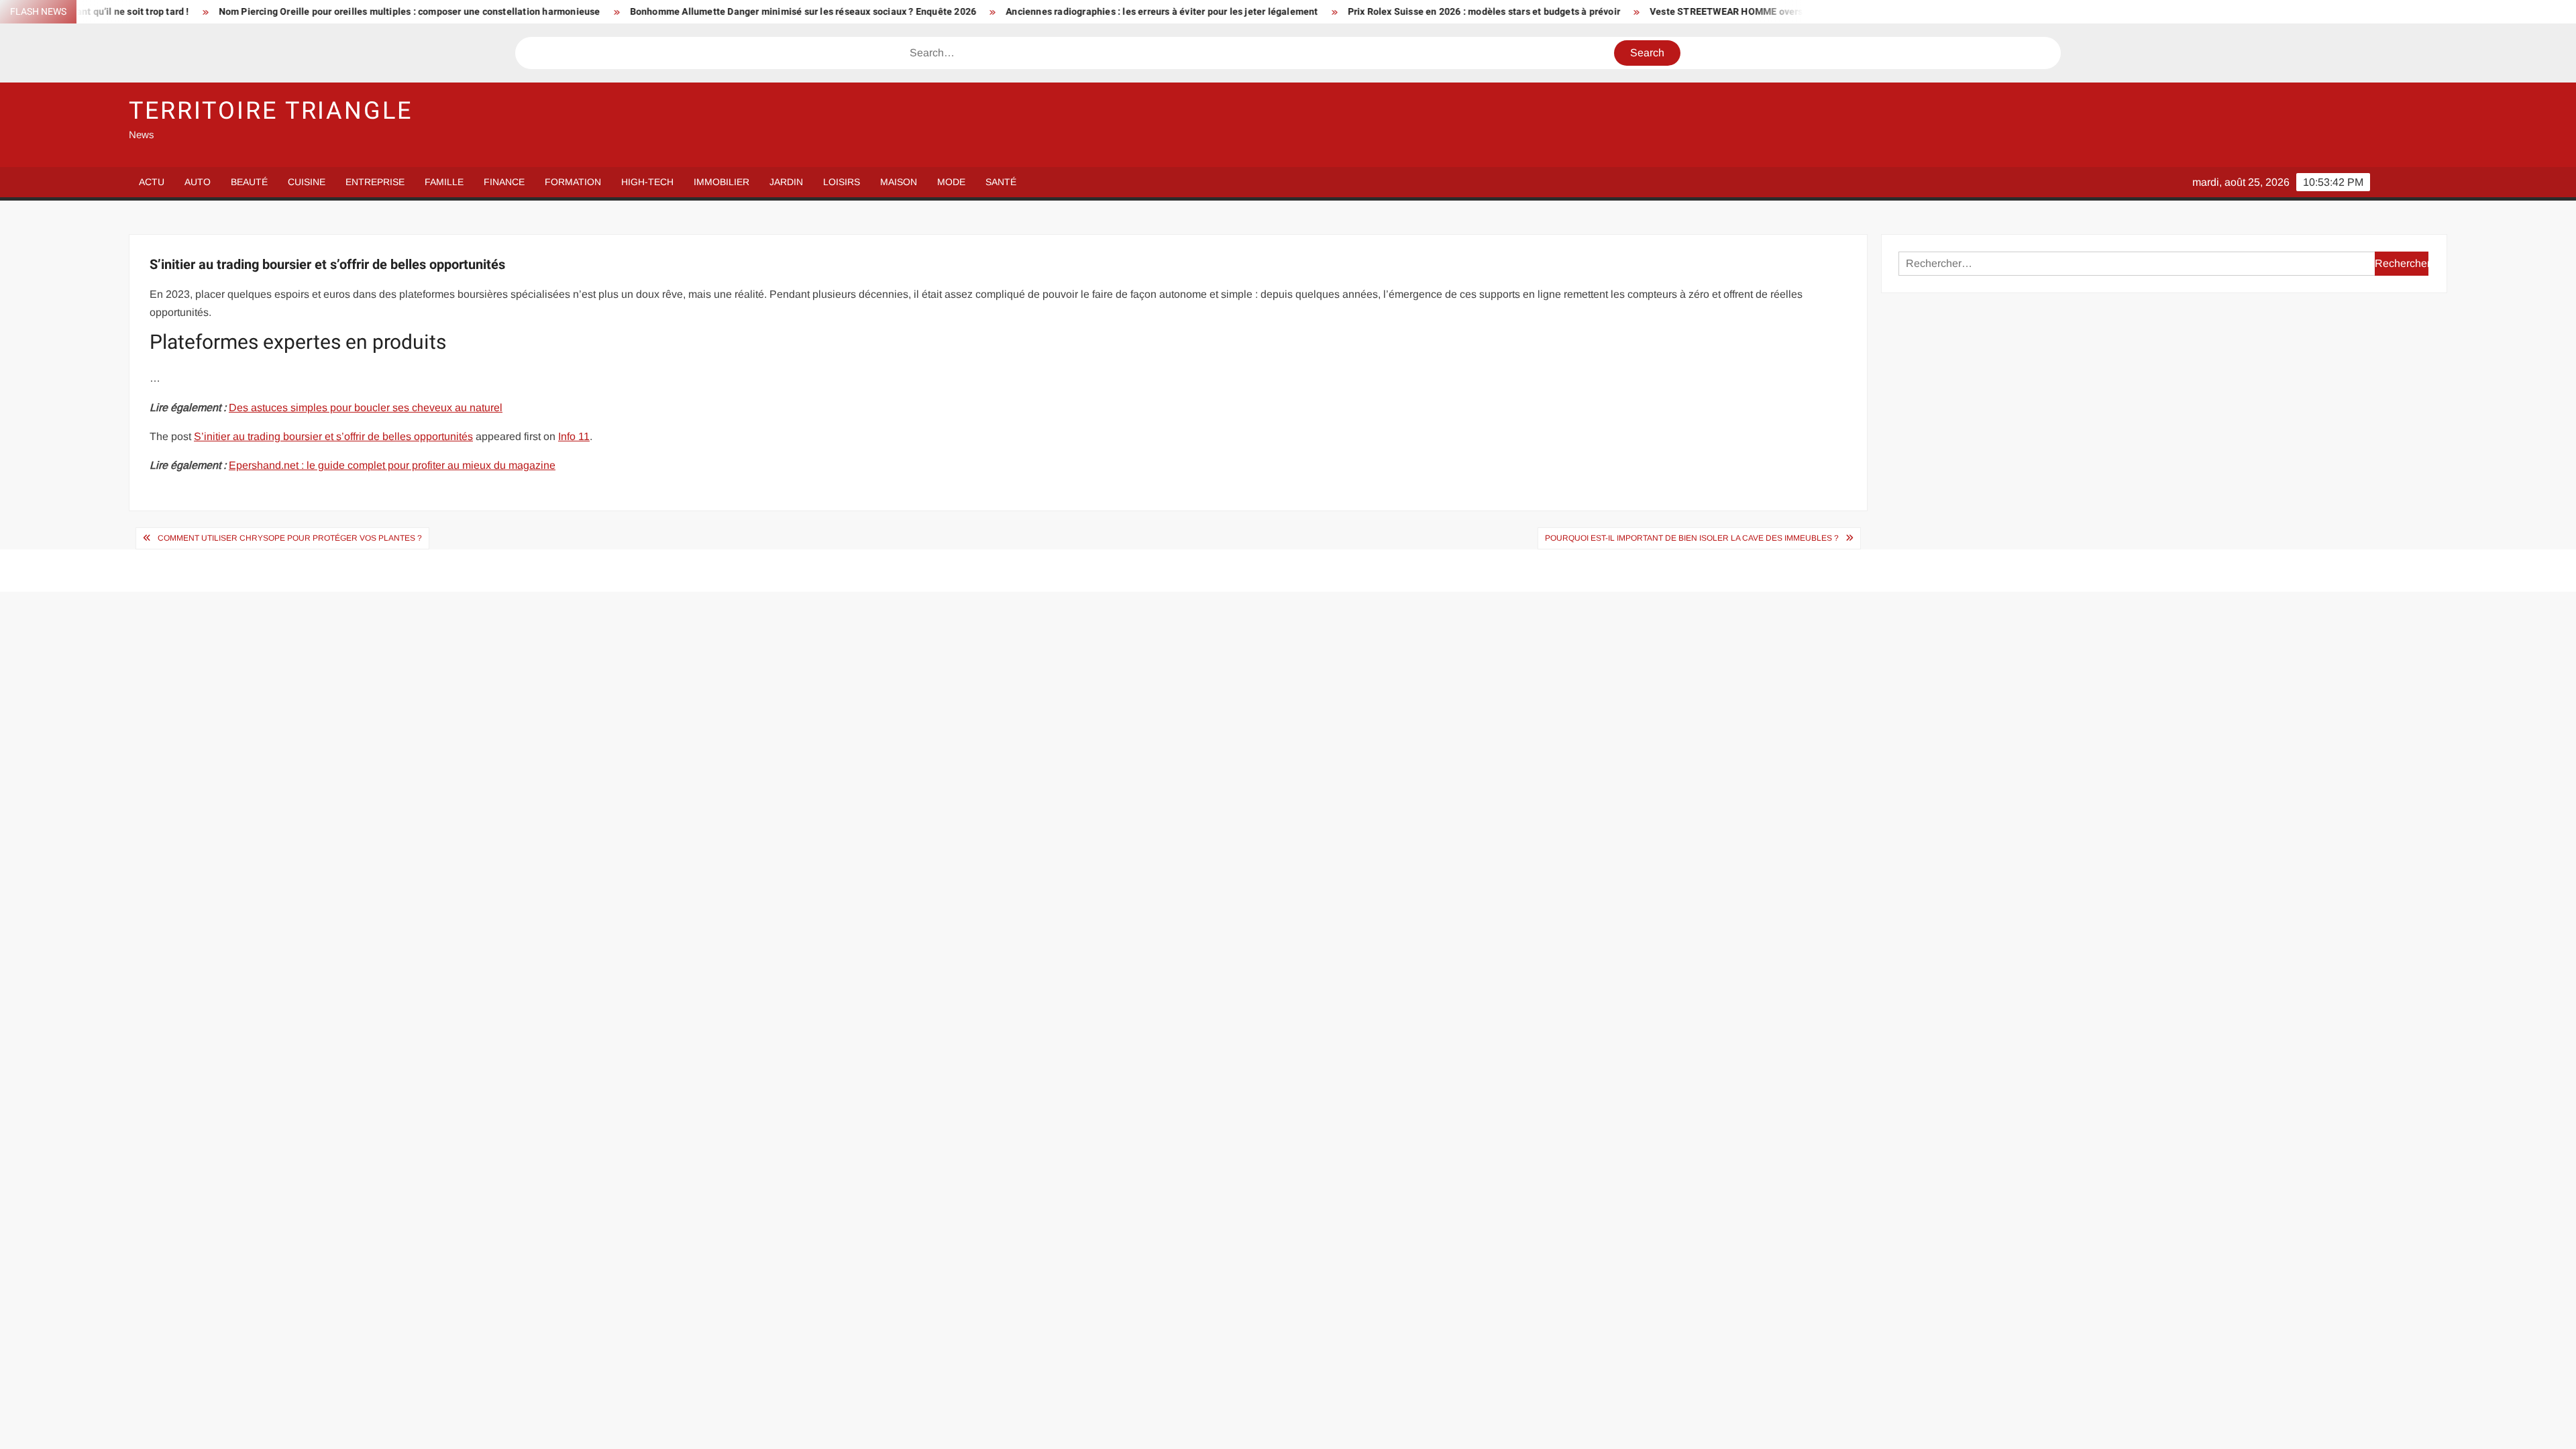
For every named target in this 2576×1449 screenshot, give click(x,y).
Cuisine (307, 182)
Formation (573, 182)
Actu (152, 182)
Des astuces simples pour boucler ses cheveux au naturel (366, 408)
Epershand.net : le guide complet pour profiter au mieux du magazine (392, 465)
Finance (504, 182)
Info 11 (574, 436)
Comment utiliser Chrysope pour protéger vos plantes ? (290, 538)
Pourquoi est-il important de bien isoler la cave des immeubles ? (1692, 538)
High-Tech (647, 182)
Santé (1001, 182)
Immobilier (721, 182)
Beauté (249, 182)
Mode (951, 182)
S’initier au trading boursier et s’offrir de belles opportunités (333, 436)
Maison (899, 182)
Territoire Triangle (271, 111)
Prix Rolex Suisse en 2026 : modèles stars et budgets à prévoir (1351, 12)
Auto (198, 182)
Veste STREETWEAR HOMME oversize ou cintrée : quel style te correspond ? (1683, 12)
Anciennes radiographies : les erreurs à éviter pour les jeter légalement (1029, 12)
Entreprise (375, 182)
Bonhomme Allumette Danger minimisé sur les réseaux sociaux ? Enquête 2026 (670, 12)
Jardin (786, 182)
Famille (444, 182)
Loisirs (842, 182)
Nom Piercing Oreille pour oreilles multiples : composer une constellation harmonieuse (277, 12)
